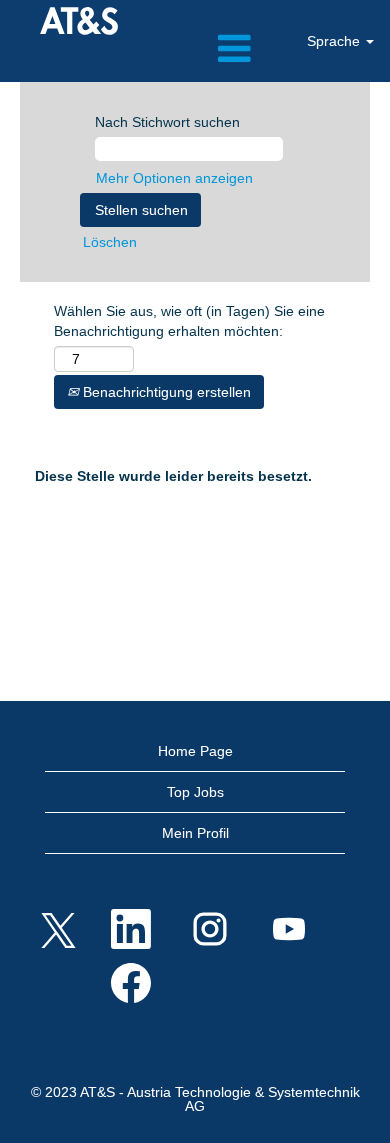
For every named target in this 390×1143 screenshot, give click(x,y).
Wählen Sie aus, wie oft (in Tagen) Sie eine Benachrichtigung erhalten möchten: (189, 321)
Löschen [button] (110, 242)
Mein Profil (195, 833)
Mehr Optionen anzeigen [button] (174, 178)
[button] (195, 48)
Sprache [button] (335, 41)
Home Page (195, 751)
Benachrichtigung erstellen (165, 392)
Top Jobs (195, 792)
